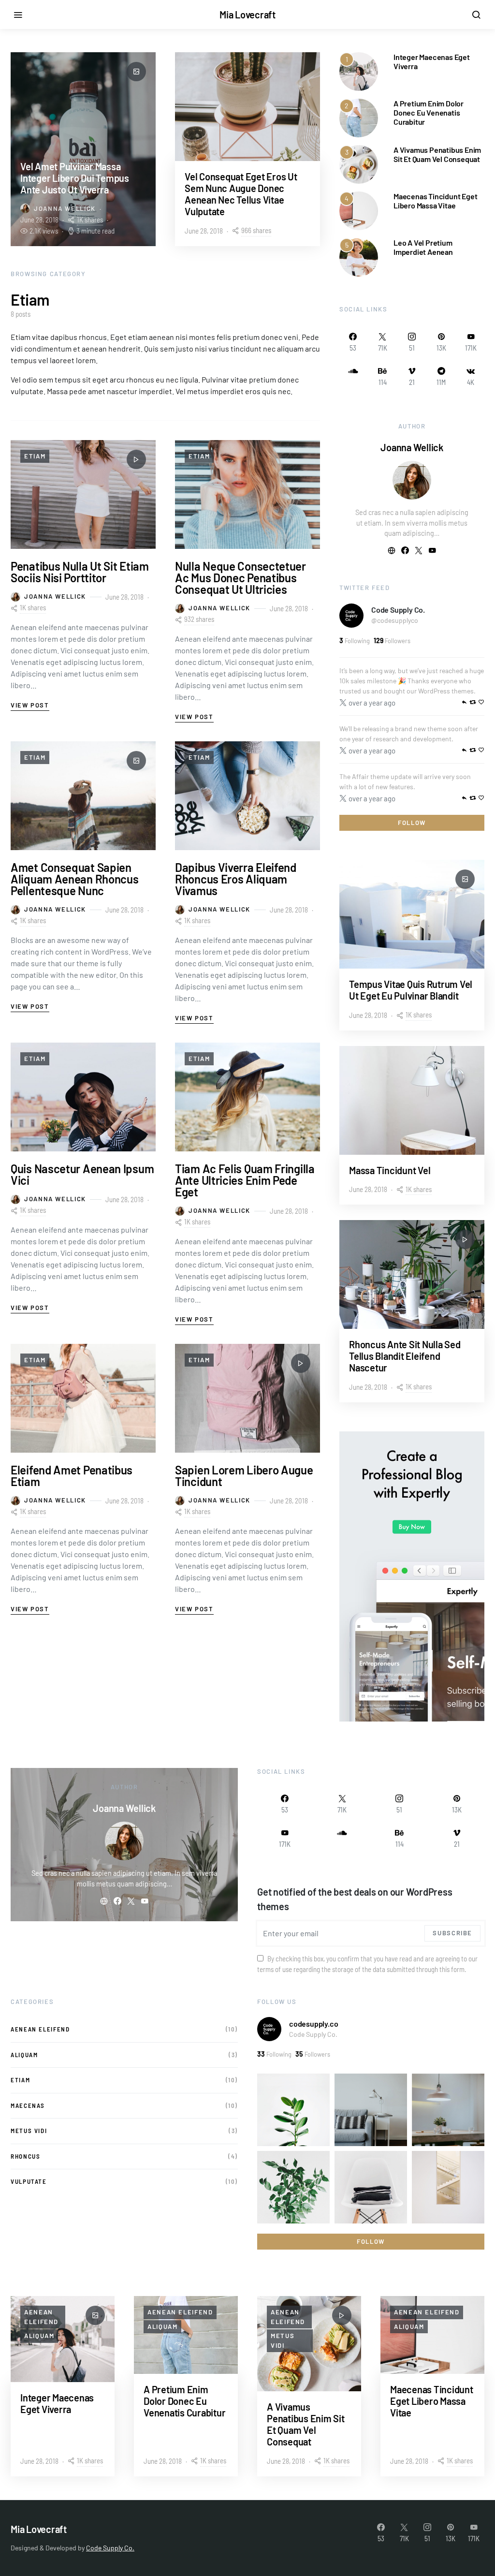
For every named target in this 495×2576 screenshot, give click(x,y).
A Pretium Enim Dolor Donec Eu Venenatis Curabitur (429, 112)
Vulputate (29, 2181)
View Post (30, 705)
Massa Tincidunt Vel (390, 1170)
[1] (359, 70)
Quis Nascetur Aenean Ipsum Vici (82, 1174)
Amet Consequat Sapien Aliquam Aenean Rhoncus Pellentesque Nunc (74, 879)
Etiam (35, 456)
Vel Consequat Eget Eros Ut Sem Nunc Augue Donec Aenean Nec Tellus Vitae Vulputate (241, 194)
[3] (359, 163)
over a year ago (372, 703)
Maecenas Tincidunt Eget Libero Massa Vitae (435, 201)
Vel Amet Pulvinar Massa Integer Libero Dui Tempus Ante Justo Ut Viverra (75, 178)
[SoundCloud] (353, 376)
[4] (359, 210)
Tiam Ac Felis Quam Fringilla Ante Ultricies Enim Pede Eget (245, 1180)
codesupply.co (313, 2024)
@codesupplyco (395, 620)
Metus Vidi (29, 2131)
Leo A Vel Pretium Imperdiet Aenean (423, 247)
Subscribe (452, 1933)
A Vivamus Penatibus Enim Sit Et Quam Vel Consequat (437, 154)
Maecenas (28, 2105)
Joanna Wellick (65, 208)
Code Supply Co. (398, 610)
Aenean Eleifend (40, 2029)
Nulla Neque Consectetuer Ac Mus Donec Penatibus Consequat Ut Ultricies (240, 578)
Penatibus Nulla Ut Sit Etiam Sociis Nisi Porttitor (80, 572)
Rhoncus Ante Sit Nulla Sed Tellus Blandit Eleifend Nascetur (405, 1356)
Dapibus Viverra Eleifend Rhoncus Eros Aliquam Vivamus (236, 879)
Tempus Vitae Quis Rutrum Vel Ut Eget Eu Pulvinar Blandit (411, 990)
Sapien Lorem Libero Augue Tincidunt (244, 1476)
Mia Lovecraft (247, 15)
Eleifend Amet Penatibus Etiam (72, 1476)
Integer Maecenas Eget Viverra (57, 2403)
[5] (359, 256)
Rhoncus (25, 2156)
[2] (359, 117)
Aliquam (24, 2055)
